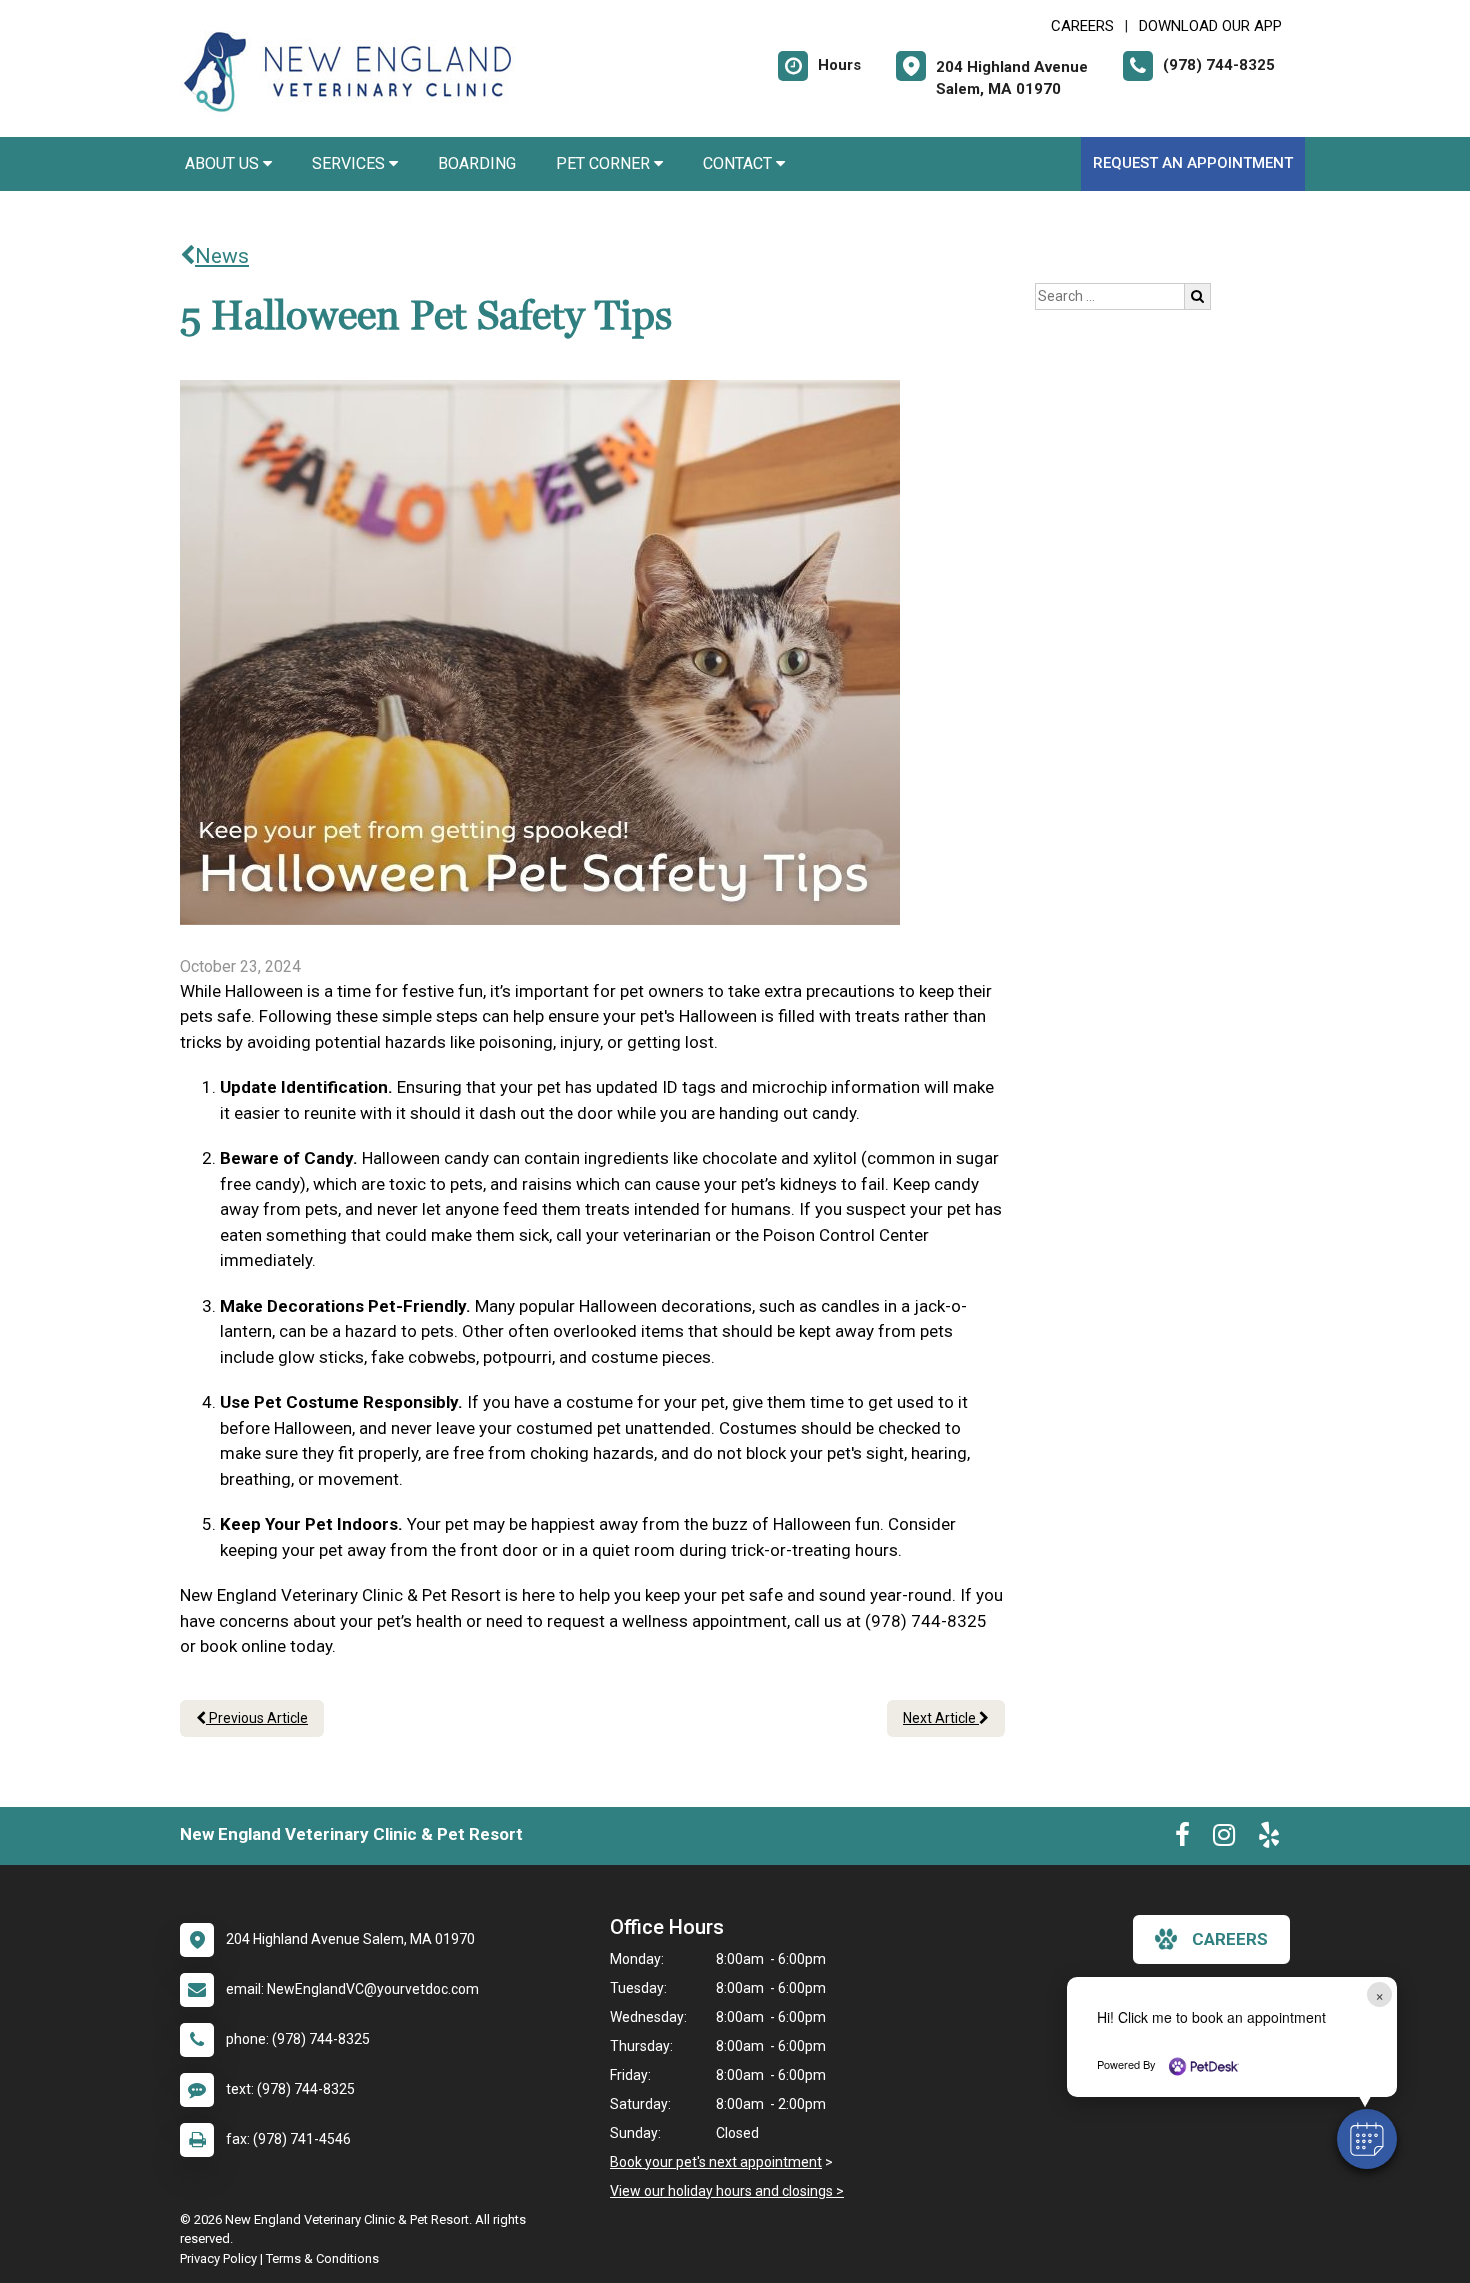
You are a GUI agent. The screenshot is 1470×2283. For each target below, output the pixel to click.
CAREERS (1082, 26)
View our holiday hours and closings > (727, 2191)
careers (1230, 1939)
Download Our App (1210, 26)
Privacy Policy (218, 2258)
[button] (1367, 2139)
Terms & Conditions (322, 2258)
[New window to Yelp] (1269, 1839)
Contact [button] (739, 163)
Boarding (477, 163)
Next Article (941, 1718)
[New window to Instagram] (1224, 1839)
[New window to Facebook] (1182, 1839)
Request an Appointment (1193, 163)
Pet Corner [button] (605, 163)
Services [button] (350, 163)
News (222, 256)
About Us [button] (224, 163)
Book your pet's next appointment (716, 2162)
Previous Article (257, 1718)
